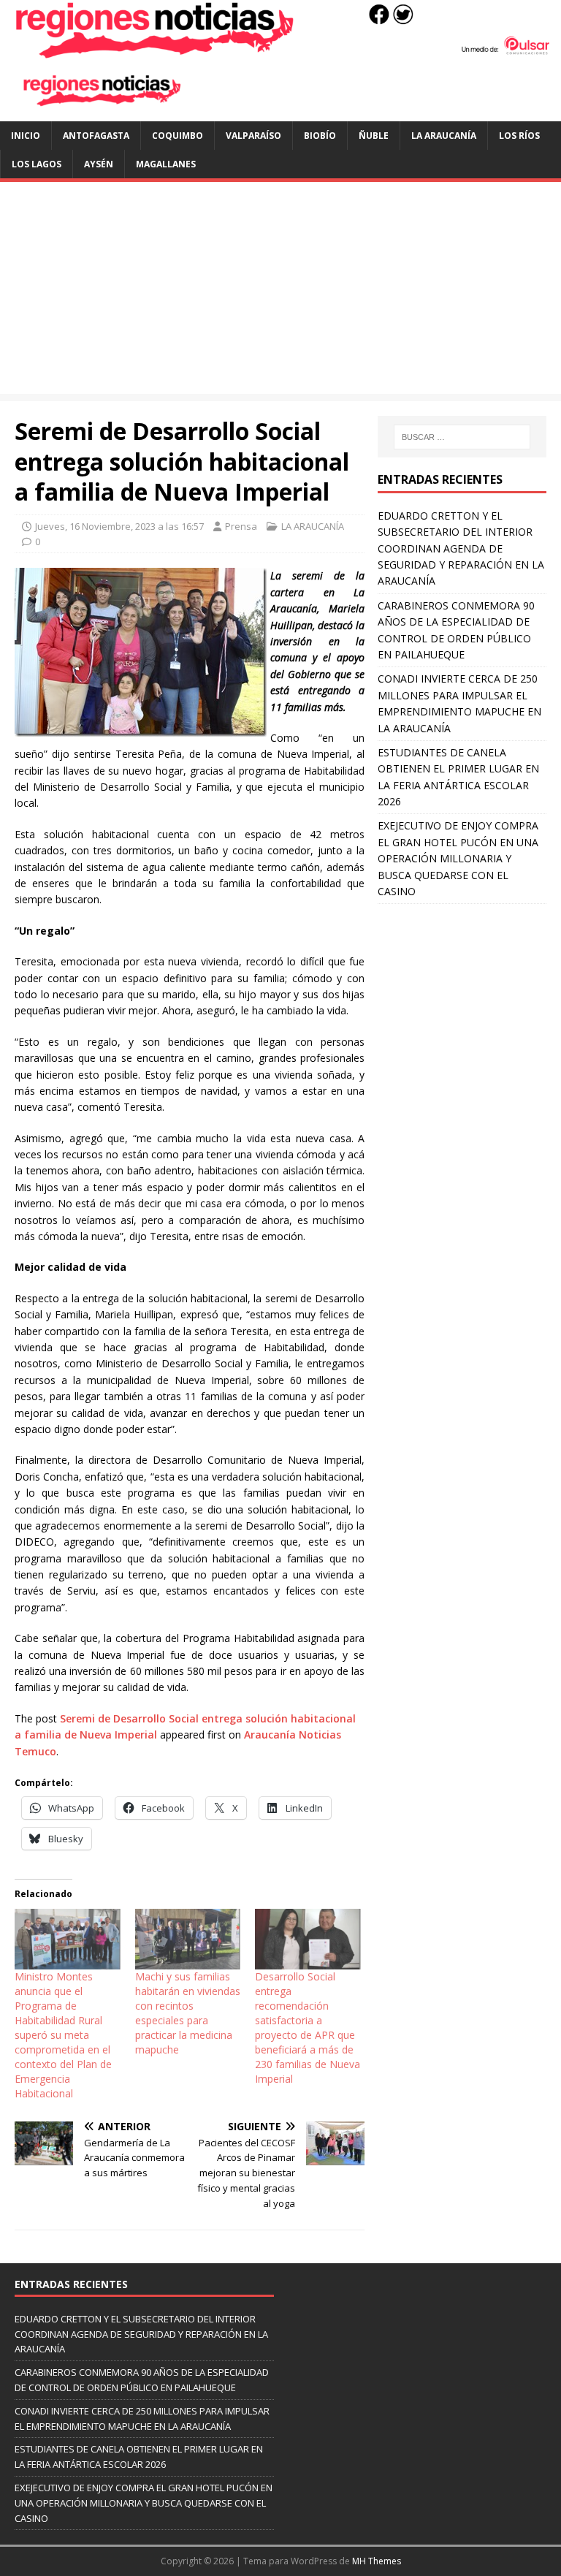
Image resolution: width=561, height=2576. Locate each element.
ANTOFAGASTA (96, 136)
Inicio (26, 136)
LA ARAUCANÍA (444, 136)
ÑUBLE (374, 136)
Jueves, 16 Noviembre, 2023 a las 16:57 (119, 526)
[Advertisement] (280, 292)
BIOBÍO (320, 136)
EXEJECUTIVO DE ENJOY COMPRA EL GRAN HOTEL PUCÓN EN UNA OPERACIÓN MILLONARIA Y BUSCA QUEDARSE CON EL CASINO (458, 858)
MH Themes (377, 2561)
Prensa (241, 526)
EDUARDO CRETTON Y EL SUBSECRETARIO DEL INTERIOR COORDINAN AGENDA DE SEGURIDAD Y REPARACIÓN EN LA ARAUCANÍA (461, 548)
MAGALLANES (166, 164)
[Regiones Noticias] (280, 50)
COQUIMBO (178, 136)
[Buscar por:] (462, 437)
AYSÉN (99, 164)
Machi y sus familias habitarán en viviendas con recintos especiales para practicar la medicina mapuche (188, 2013)
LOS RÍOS (519, 136)
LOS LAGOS (37, 164)
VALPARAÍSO (253, 136)
